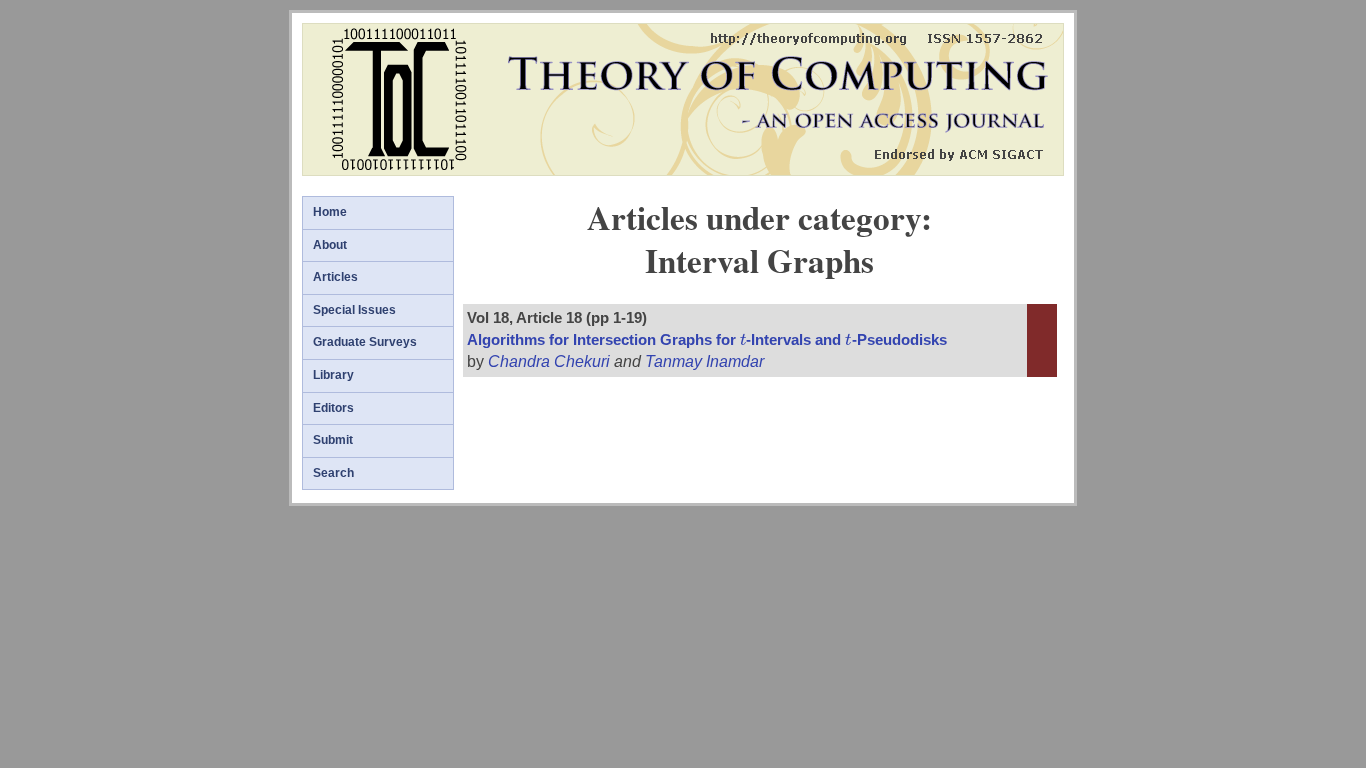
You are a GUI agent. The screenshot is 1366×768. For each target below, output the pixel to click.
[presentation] (743, 340)
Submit (333, 440)
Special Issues (354, 310)
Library (333, 375)
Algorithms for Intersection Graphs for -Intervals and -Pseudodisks (707, 340)
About (330, 245)
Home (330, 212)
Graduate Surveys (365, 342)
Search (333, 473)
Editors (333, 408)
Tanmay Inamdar (704, 361)
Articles (335, 277)
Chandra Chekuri (549, 361)
